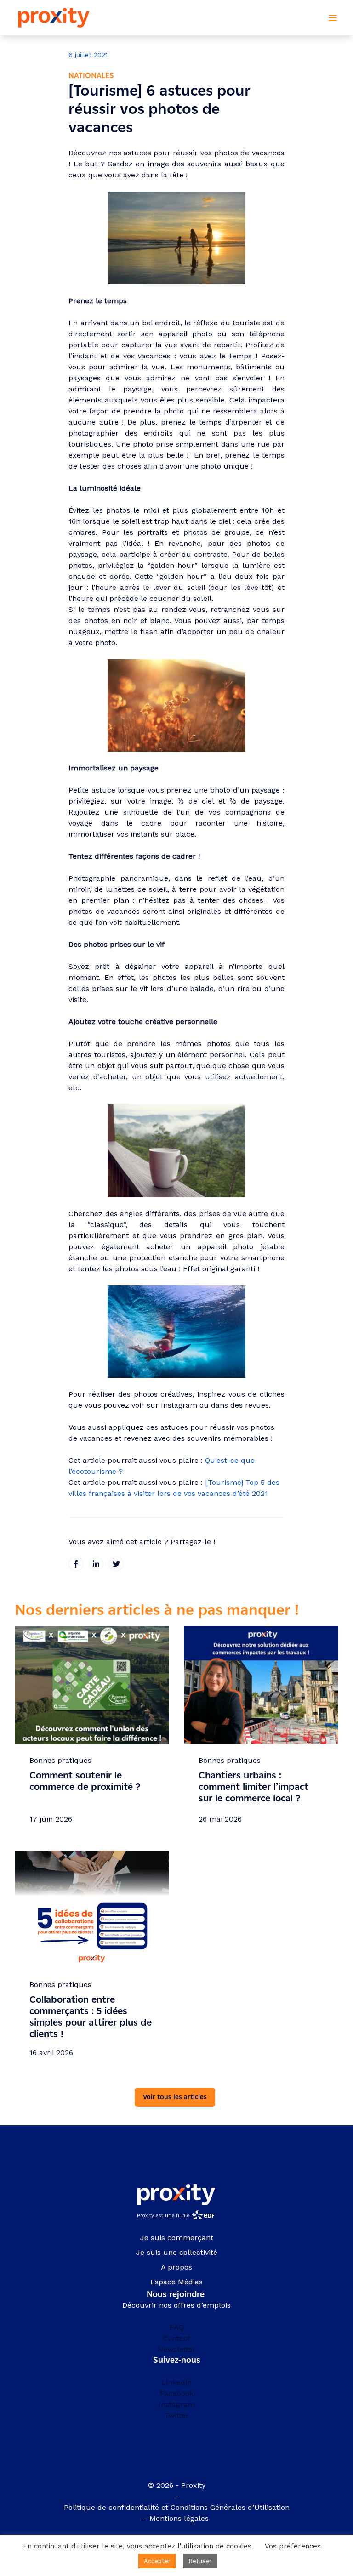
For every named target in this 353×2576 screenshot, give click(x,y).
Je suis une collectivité (177, 2252)
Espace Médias (176, 2282)
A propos (176, 2267)
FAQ (177, 2327)
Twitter (176, 2415)
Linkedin (176, 2382)
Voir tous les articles (175, 2097)
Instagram (177, 2404)
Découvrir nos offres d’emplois (176, 2305)
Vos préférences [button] (293, 2546)
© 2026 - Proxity (177, 2485)
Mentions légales (180, 2518)
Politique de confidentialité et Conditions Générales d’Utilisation (177, 2507)
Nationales (91, 76)
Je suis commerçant (177, 2238)
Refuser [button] (200, 2561)
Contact (176, 2338)
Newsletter (177, 2349)
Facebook (177, 2393)
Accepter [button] (157, 2561)
